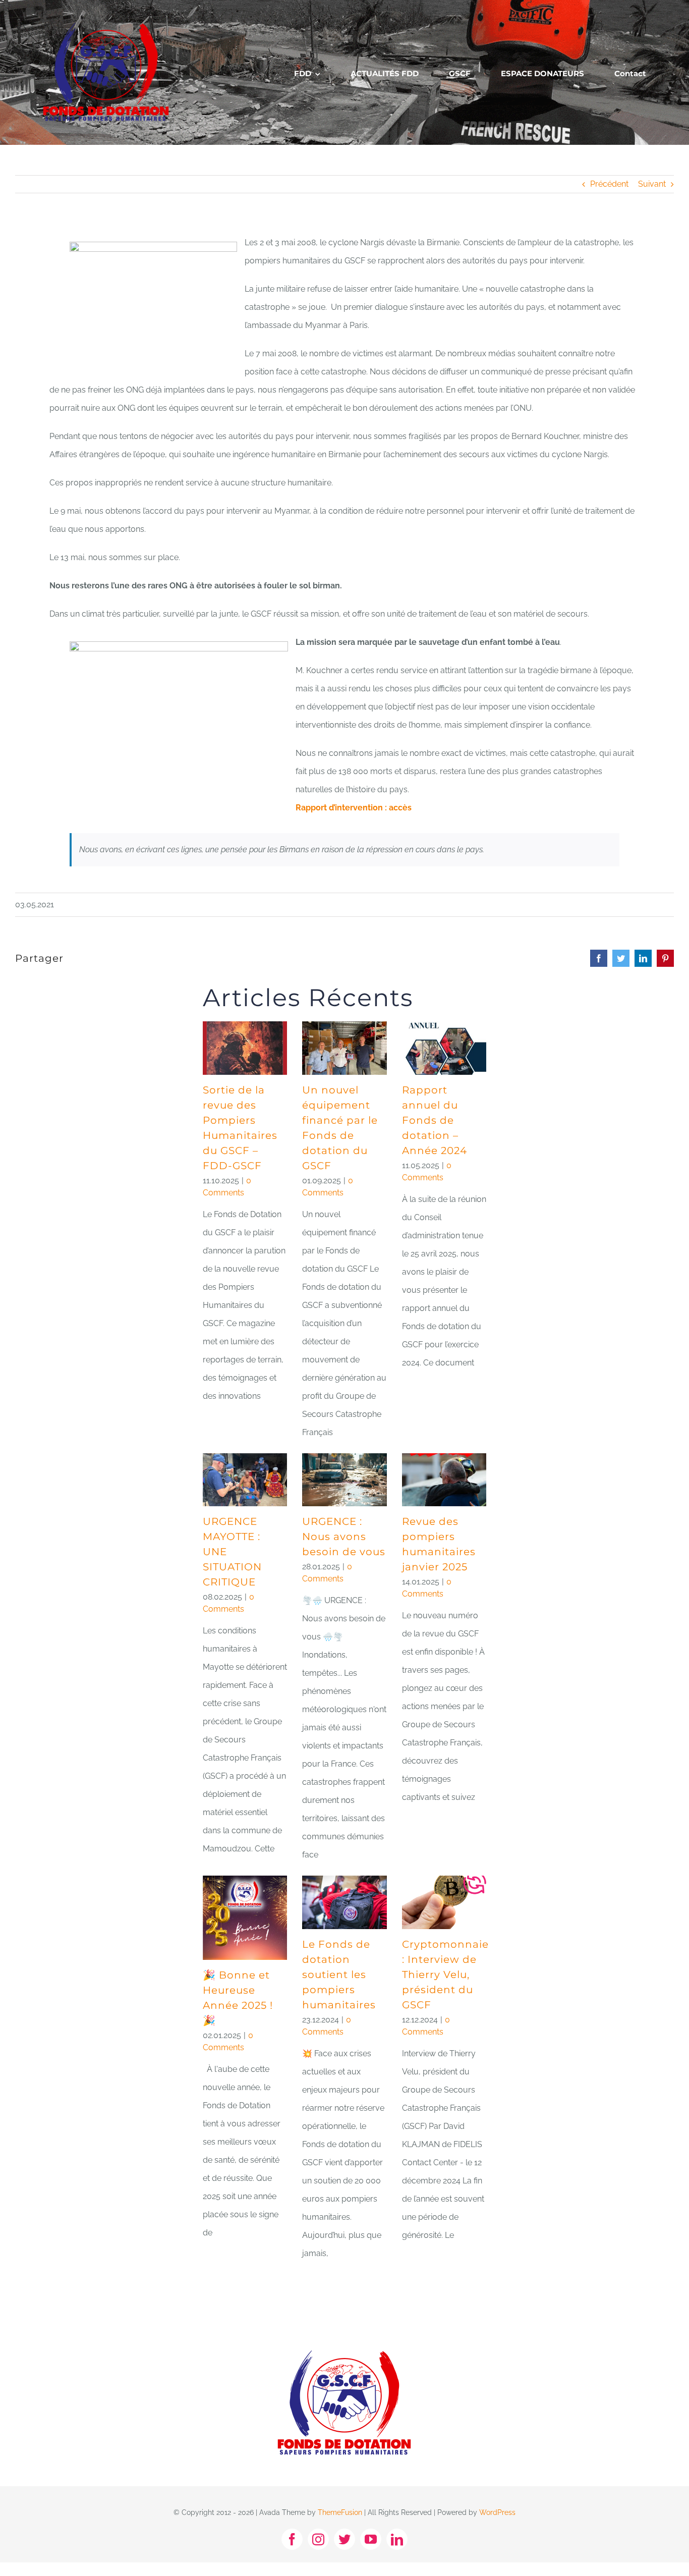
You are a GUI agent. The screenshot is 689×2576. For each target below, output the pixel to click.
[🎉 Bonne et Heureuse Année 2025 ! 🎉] (245, 1918)
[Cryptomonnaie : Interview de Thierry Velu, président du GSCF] (444, 1902)
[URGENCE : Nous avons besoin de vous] (344, 1480)
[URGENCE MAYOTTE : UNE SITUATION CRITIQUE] (245, 1480)
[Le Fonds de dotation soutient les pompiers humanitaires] (344, 1902)
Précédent (609, 184)
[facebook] (292, 2539)
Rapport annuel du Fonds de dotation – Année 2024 (435, 1120)
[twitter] (344, 2539)
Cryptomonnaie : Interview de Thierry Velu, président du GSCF (445, 1975)
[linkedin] (397, 2539)
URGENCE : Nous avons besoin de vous (344, 1537)
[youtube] (371, 2539)
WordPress (497, 2512)
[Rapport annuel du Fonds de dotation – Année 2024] (444, 1048)
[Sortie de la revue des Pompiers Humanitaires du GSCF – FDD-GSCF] (245, 1048)
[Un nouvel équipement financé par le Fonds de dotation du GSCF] (344, 1048)
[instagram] (318, 2539)
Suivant (652, 184)
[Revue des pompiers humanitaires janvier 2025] (444, 1480)
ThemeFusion (340, 2512)
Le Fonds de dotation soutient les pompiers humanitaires (339, 1975)
